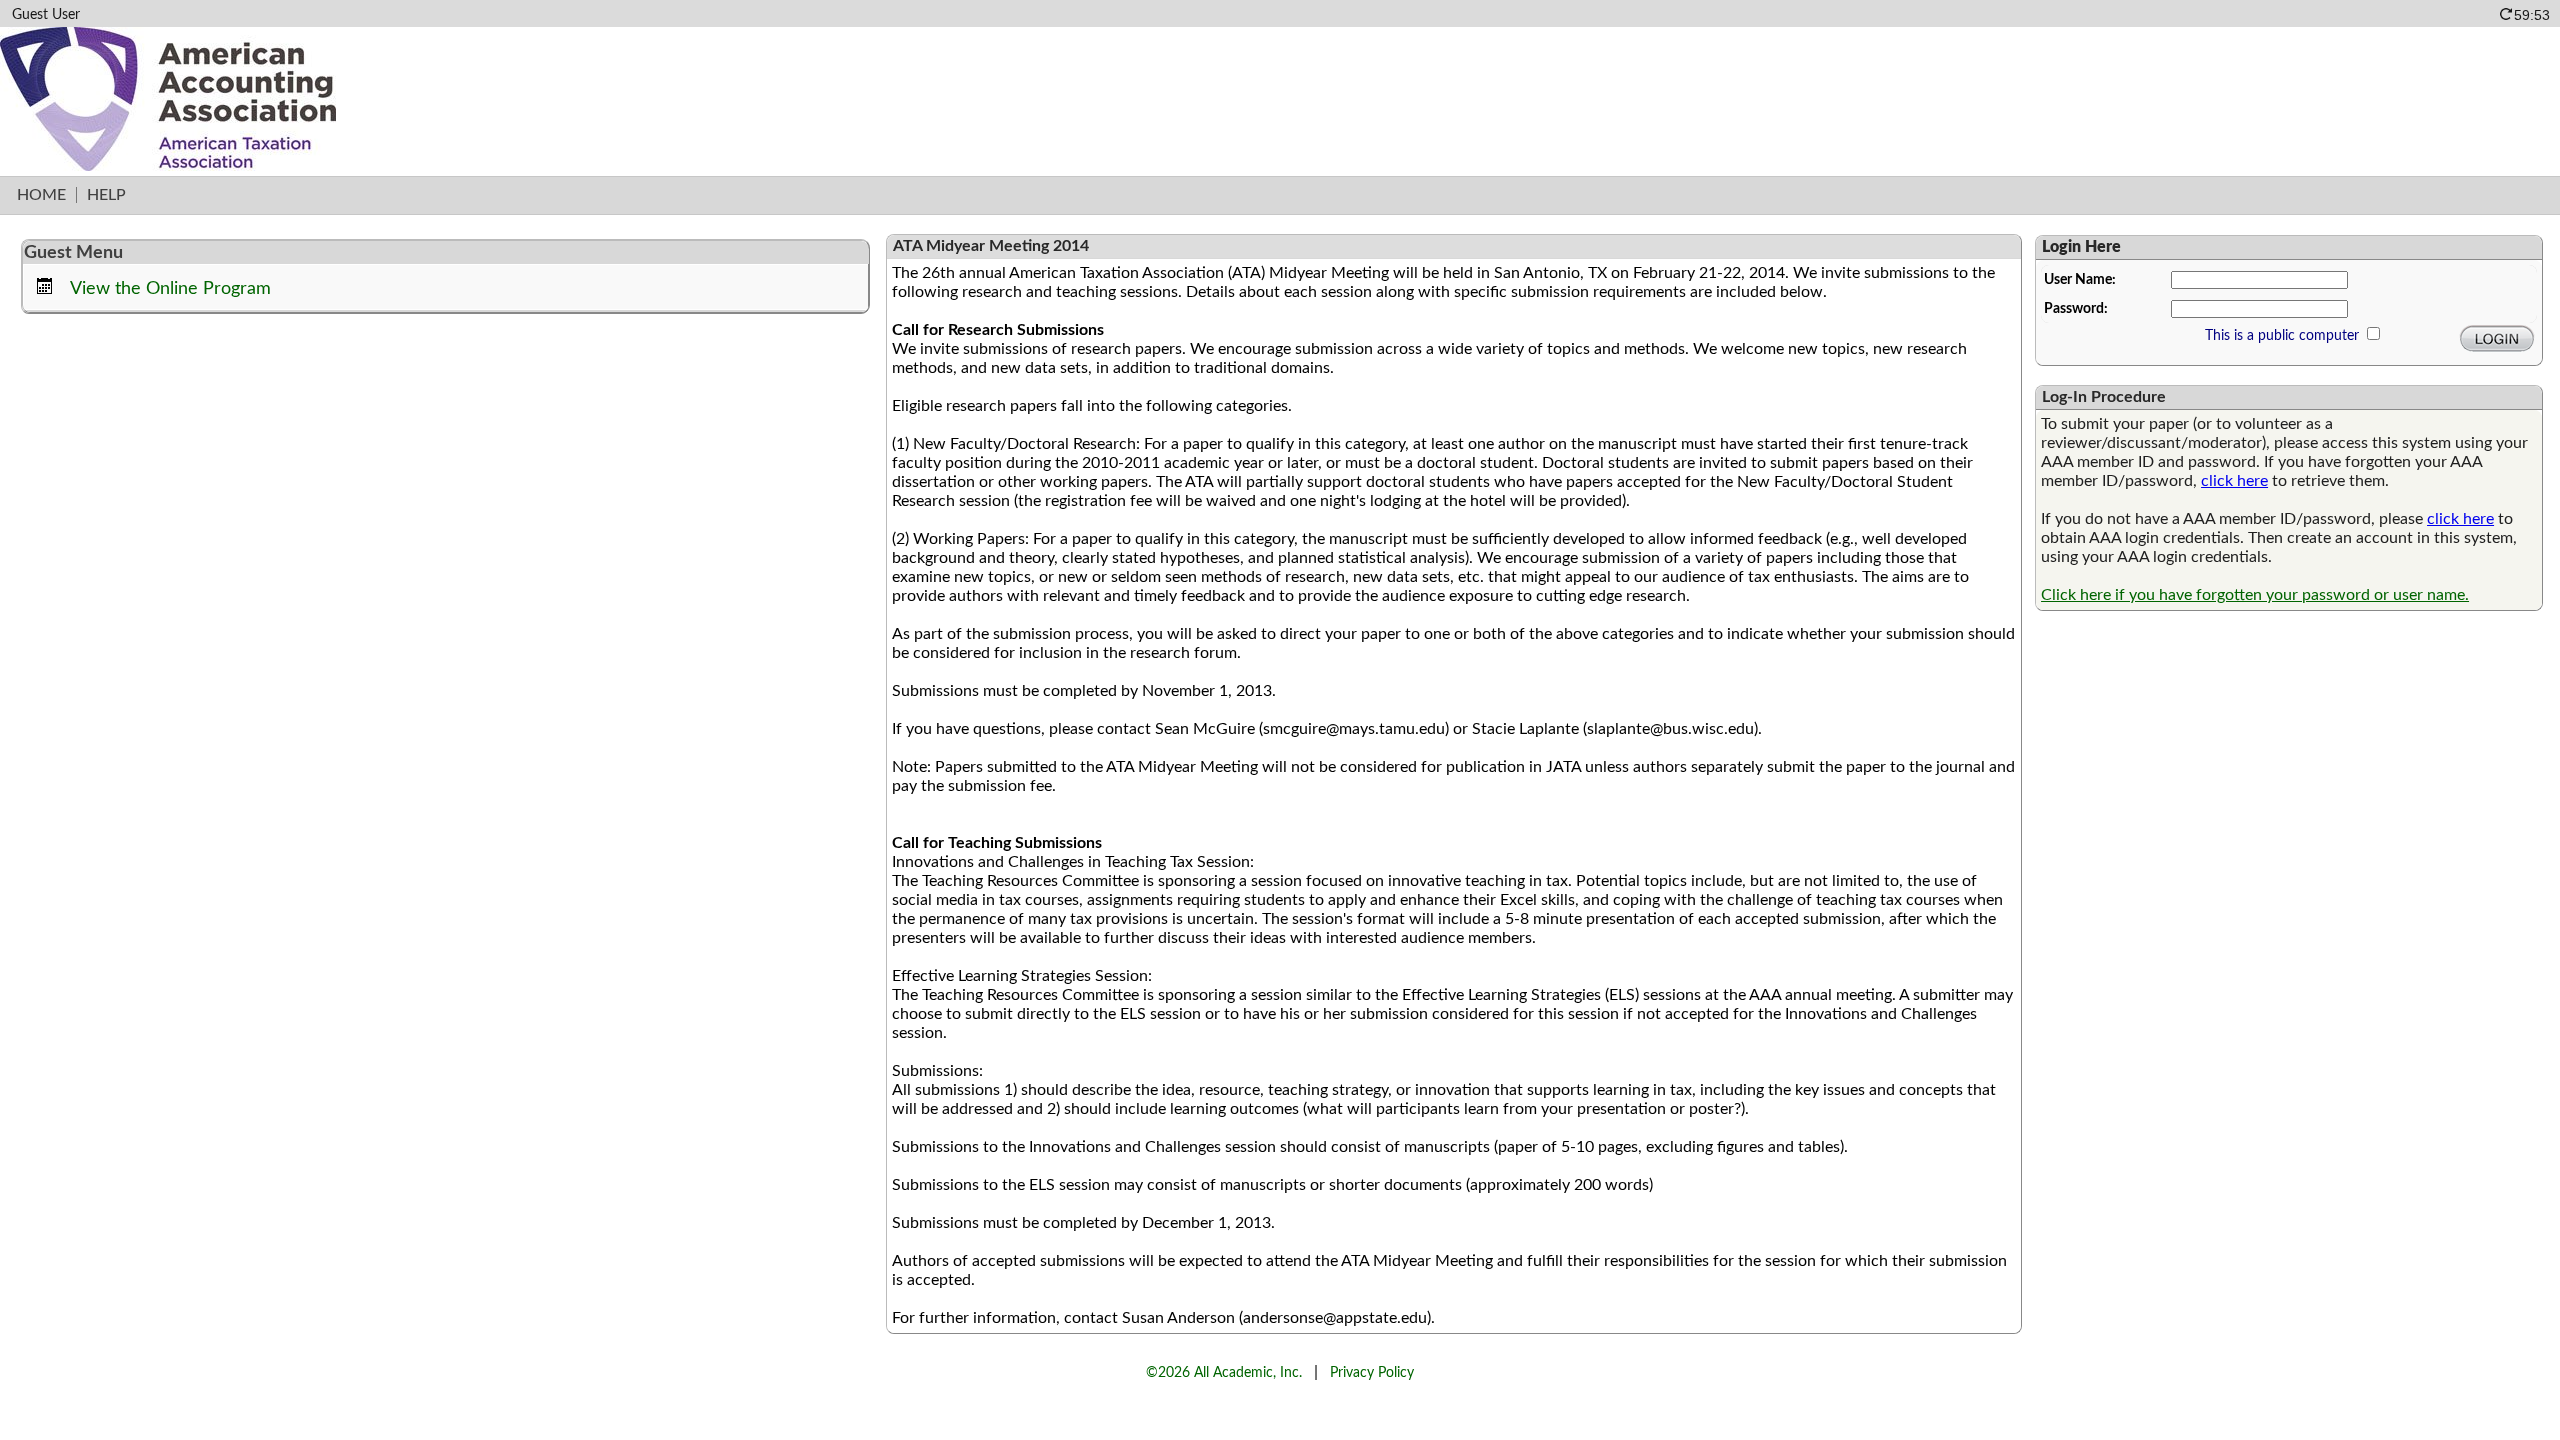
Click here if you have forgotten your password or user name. (2255, 595)
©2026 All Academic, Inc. (1224, 1372)
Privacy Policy (1372, 1372)
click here (2234, 481)
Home (41, 195)
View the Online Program (170, 288)
